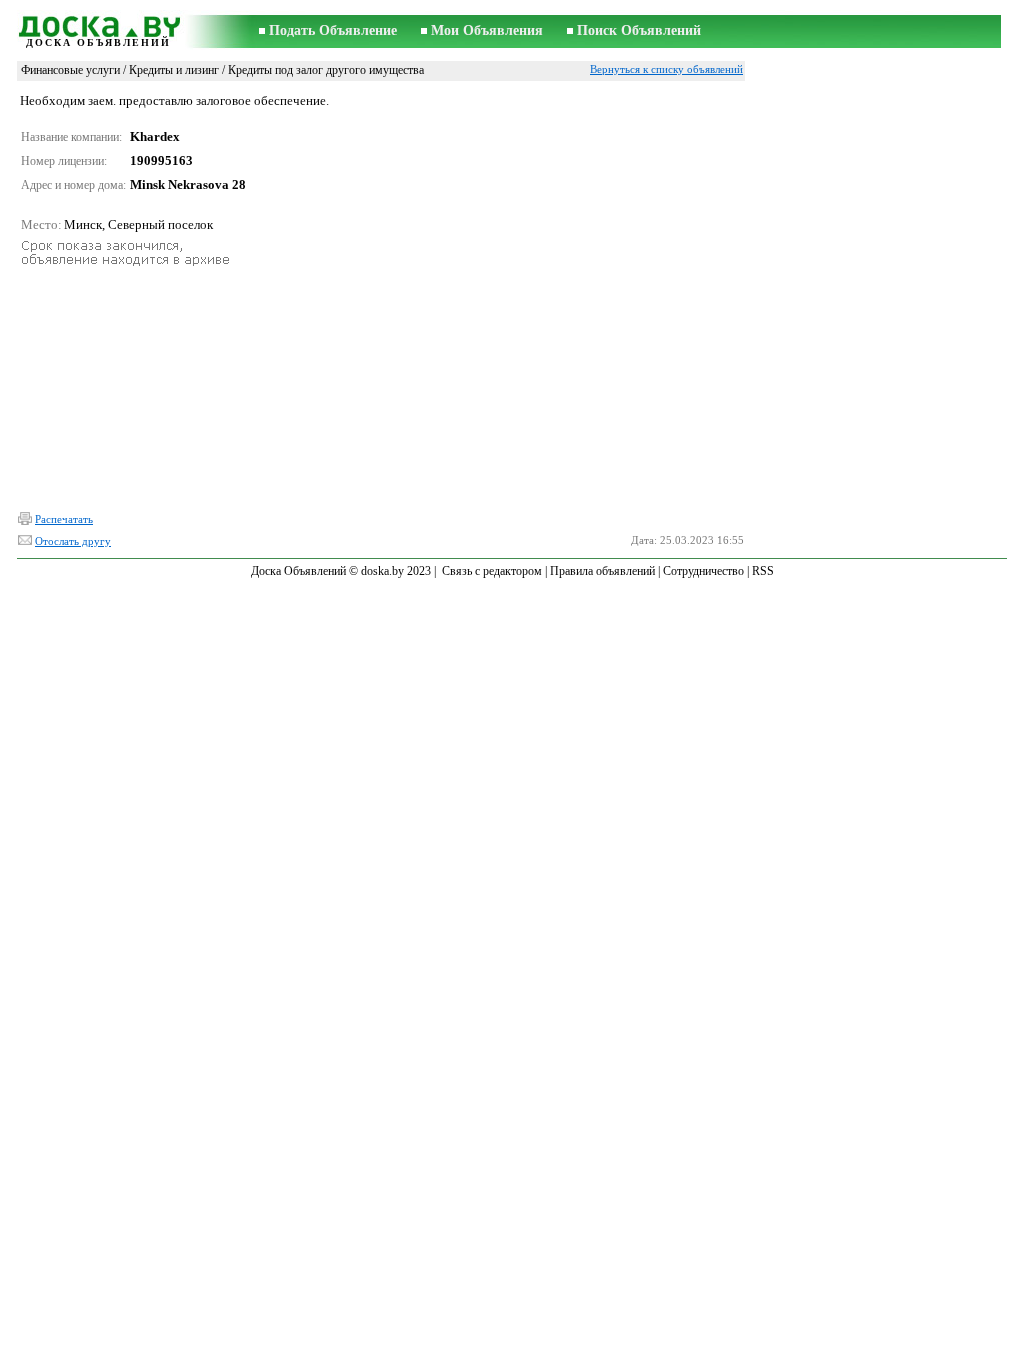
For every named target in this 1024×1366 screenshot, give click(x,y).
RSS (763, 571)
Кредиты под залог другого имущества (326, 70)
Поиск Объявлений (639, 30)
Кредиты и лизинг (174, 70)
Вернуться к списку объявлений (666, 69)
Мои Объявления (487, 30)
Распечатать (64, 519)
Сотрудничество (703, 571)
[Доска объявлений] (98, 23)
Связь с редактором (492, 571)
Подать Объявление (333, 30)
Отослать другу (73, 541)
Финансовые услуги (70, 70)
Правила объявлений (602, 571)
